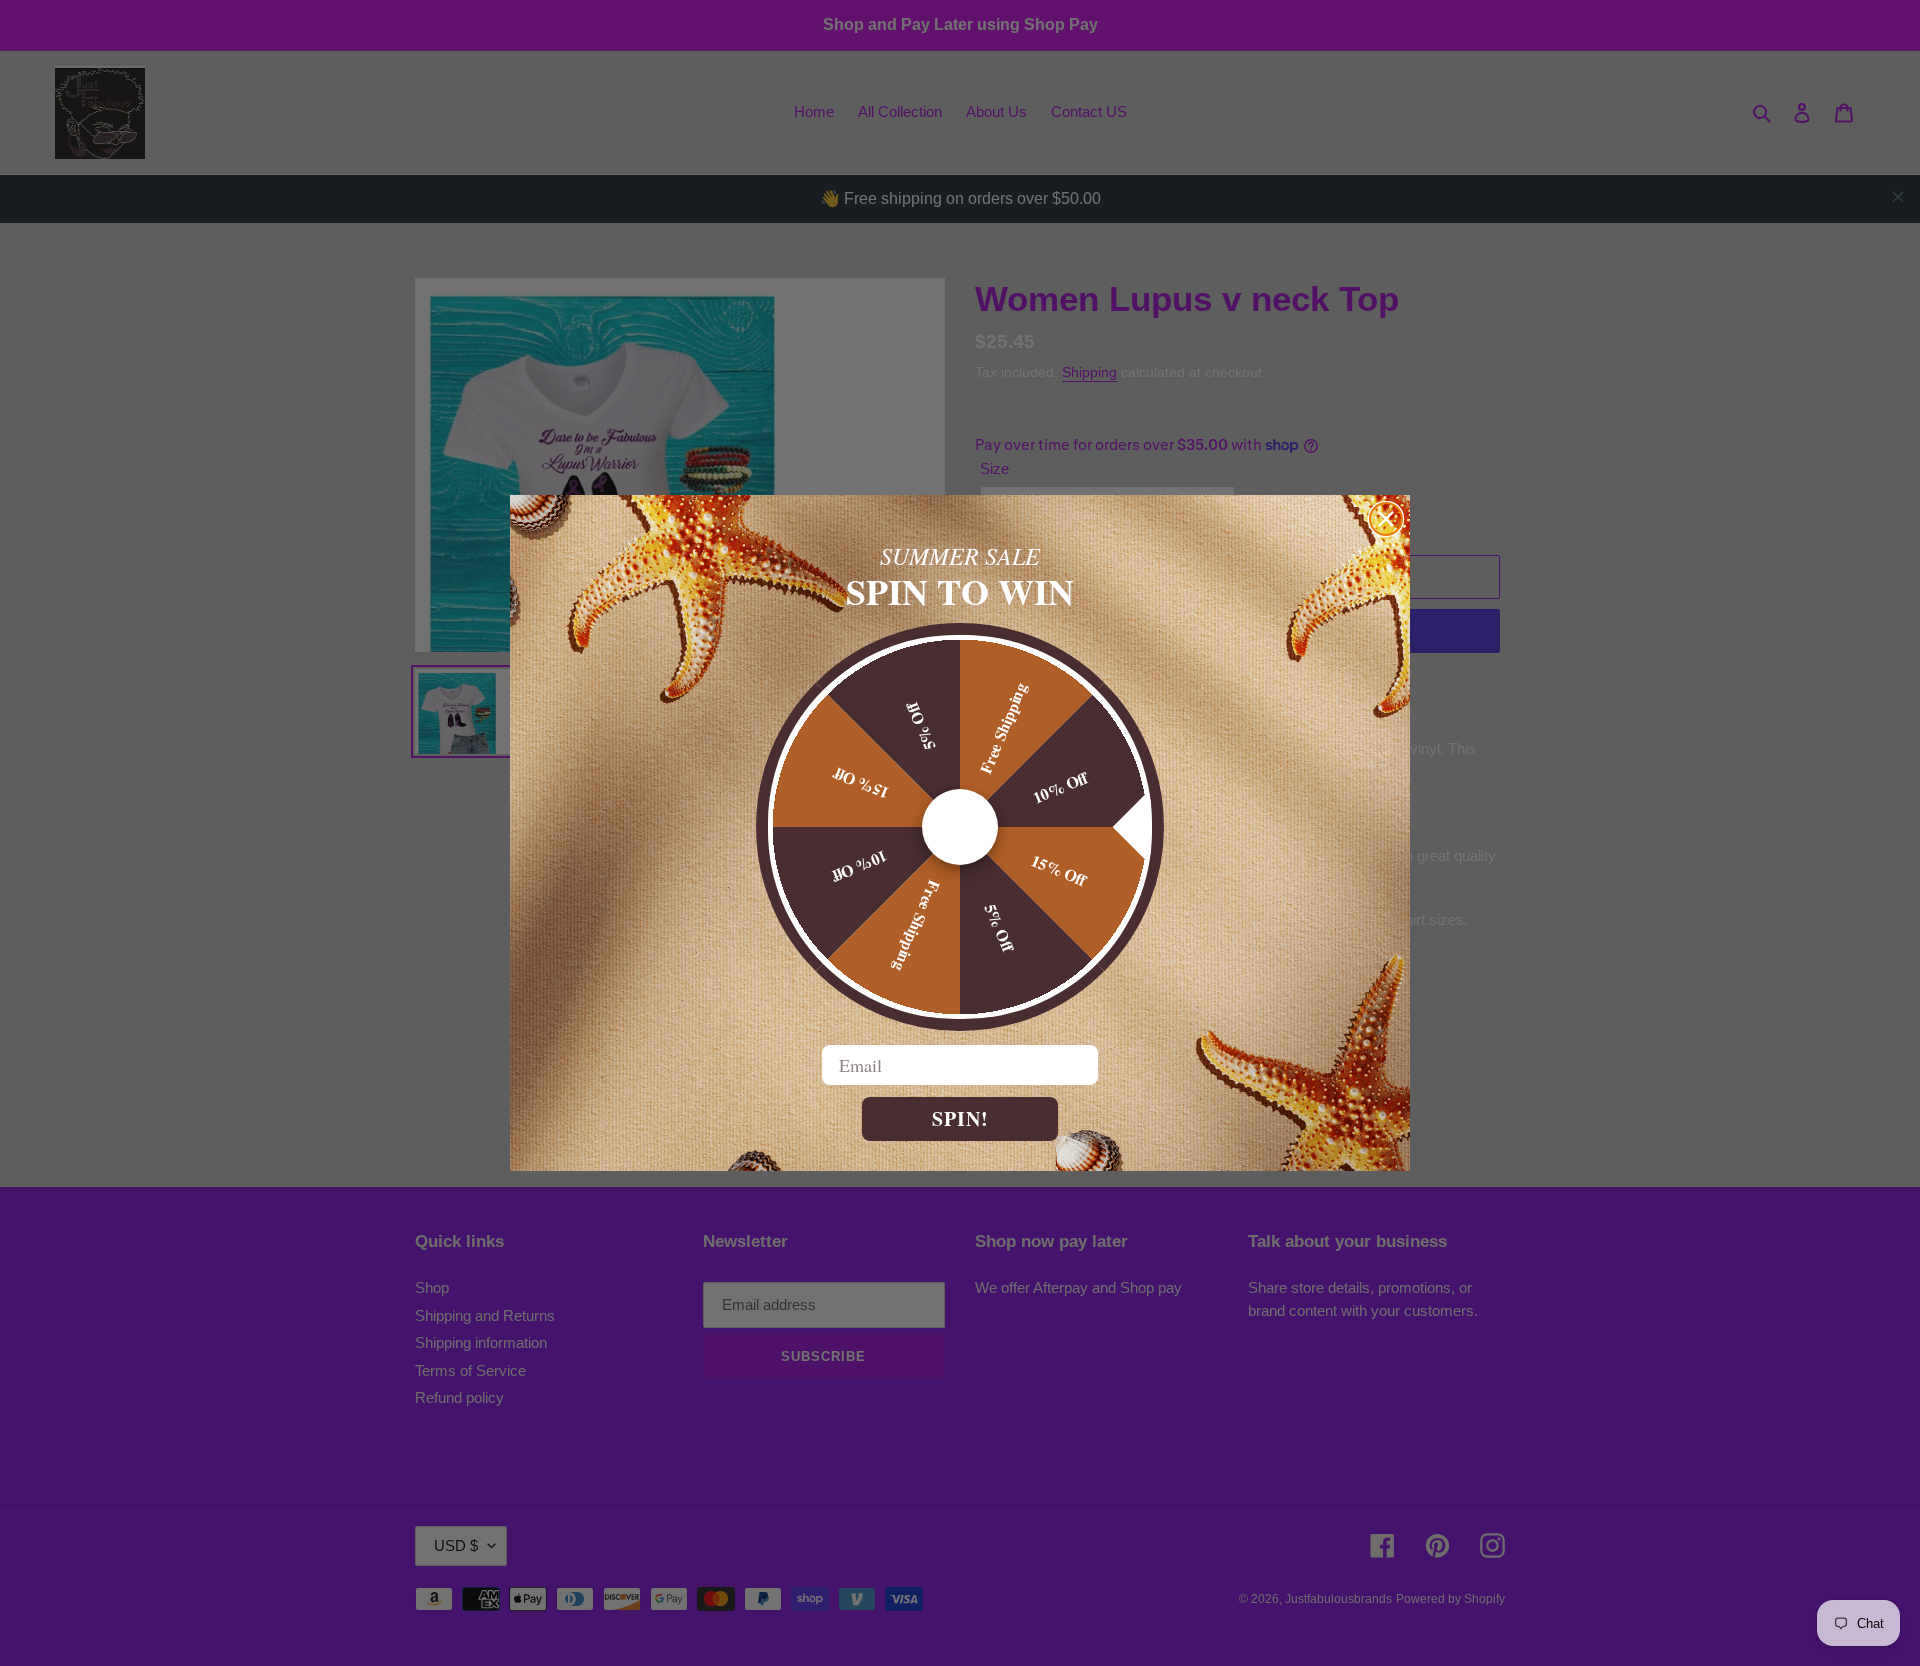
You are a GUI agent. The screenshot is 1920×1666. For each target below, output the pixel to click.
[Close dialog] (1386, 519)
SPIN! (960, 1118)
